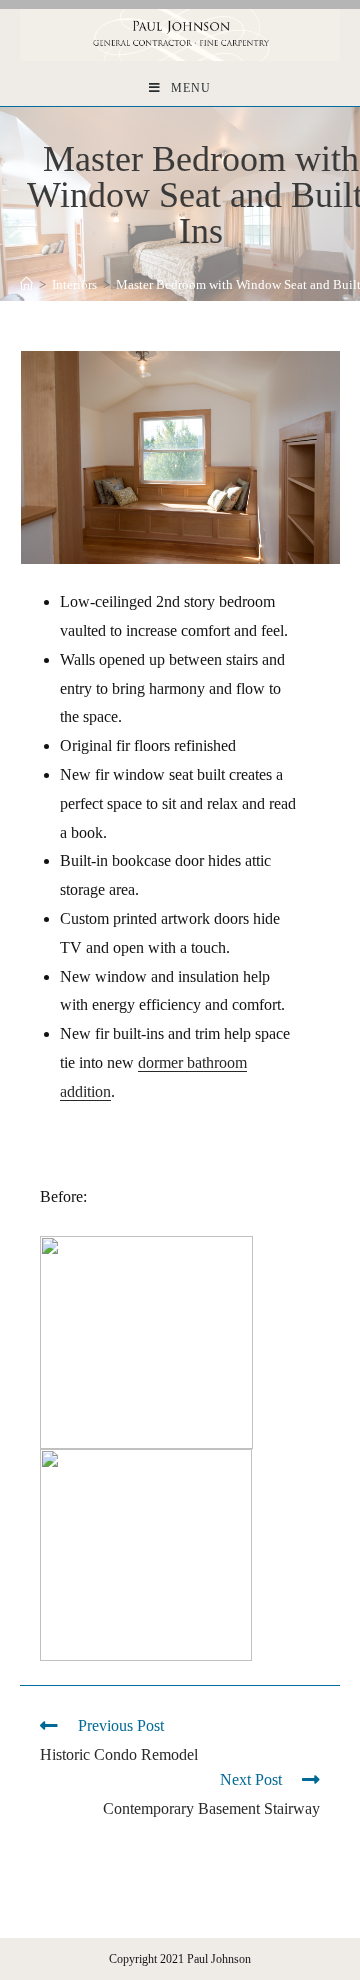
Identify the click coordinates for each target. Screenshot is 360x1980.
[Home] (26, 284)
